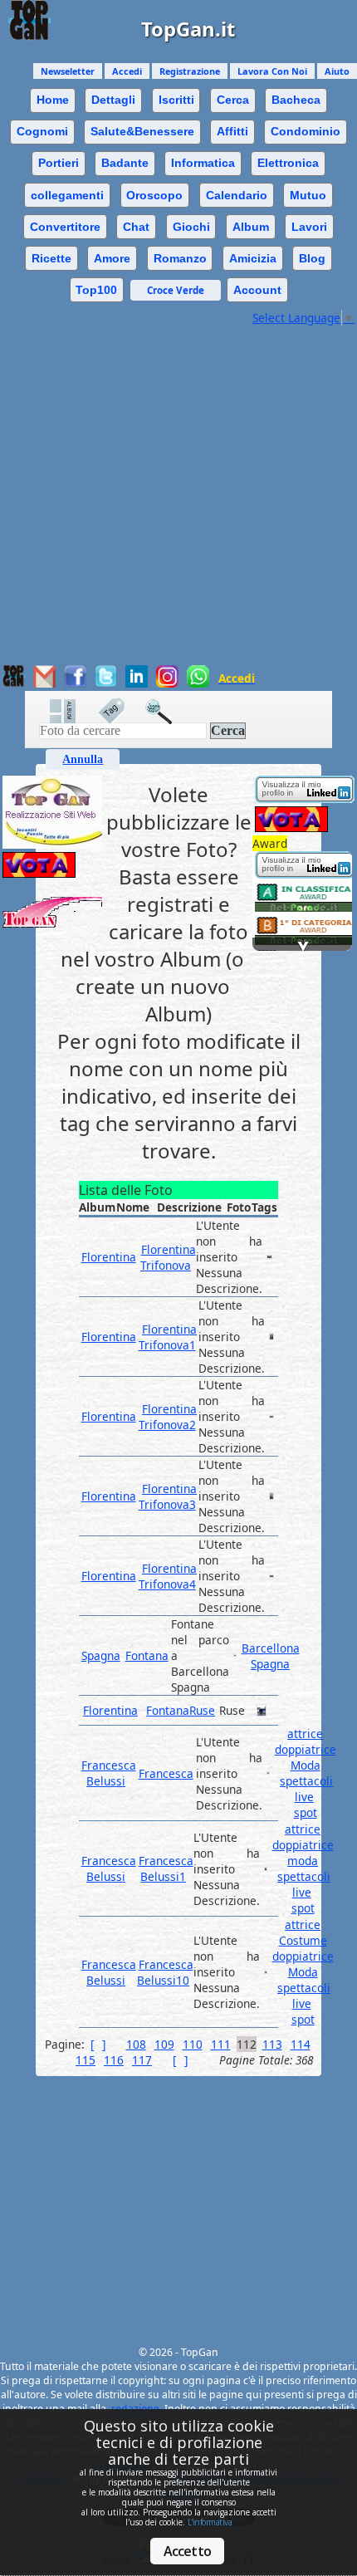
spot (306, 1812)
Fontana (147, 1655)
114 (301, 2044)
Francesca (166, 1773)
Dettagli (113, 100)
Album (251, 227)
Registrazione (190, 71)
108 (136, 2044)
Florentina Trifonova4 (168, 1576)
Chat (136, 227)
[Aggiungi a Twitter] (106, 683)
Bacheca (296, 100)
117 (142, 2060)
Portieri (59, 163)
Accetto (187, 2551)
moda (303, 1861)
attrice (305, 1734)
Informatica (203, 163)
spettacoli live (306, 1789)
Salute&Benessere (142, 131)
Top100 (96, 290)
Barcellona (271, 1648)
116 (114, 2060)
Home (53, 100)
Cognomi (42, 131)
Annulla (83, 759)
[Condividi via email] (44, 683)
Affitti (232, 131)
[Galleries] (71, 711)
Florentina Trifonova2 (168, 1417)
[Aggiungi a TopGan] (14, 683)
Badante (125, 163)
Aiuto (337, 71)
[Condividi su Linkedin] (137, 683)
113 (272, 2044)
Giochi (191, 227)
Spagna (101, 1655)
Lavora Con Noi (272, 71)
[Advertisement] (178, 504)
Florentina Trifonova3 (168, 1496)
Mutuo (308, 195)
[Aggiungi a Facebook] (75, 683)
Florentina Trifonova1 (168, 1337)
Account (257, 290)
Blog (312, 258)
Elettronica (288, 163)
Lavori (309, 227)
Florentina (109, 1257)
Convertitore (65, 227)
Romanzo (180, 258)
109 (164, 2044)
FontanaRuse (181, 1710)
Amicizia (253, 258)
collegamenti (67, 195)
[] (98, 2044)
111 (221, 2044)
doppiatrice (306, 1749)
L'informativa (210, 2522)
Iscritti (176, 100)
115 (86, 2060)
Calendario (237, 195)
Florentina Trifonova (168, 1257)
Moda (306, 1765)
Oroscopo (154, 195)
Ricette (51, 258)
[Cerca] (167, 711)
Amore (112, 258)
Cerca (233, 100)
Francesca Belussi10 (165, 1972)
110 (193, 2044)
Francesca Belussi (109, 1773)
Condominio (306, 131)
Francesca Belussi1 (166, 1868)
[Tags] (120, 711)
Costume (303, 1940)
